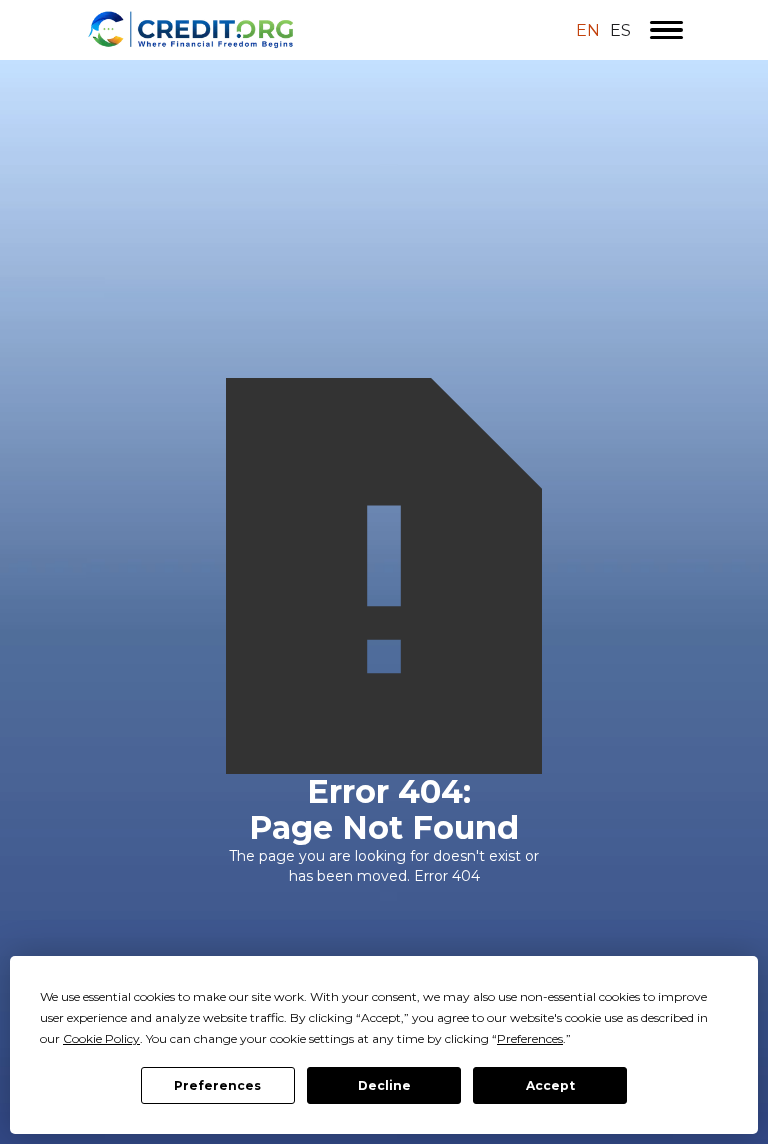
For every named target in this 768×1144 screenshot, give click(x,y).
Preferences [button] (530, 1038)
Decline (384, 1085)
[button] (666, 30)
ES (620, 31)
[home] (261, 30)
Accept (550, 1085)
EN (588, 31)
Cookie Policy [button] (101, 1038)
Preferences (217, 1085)
